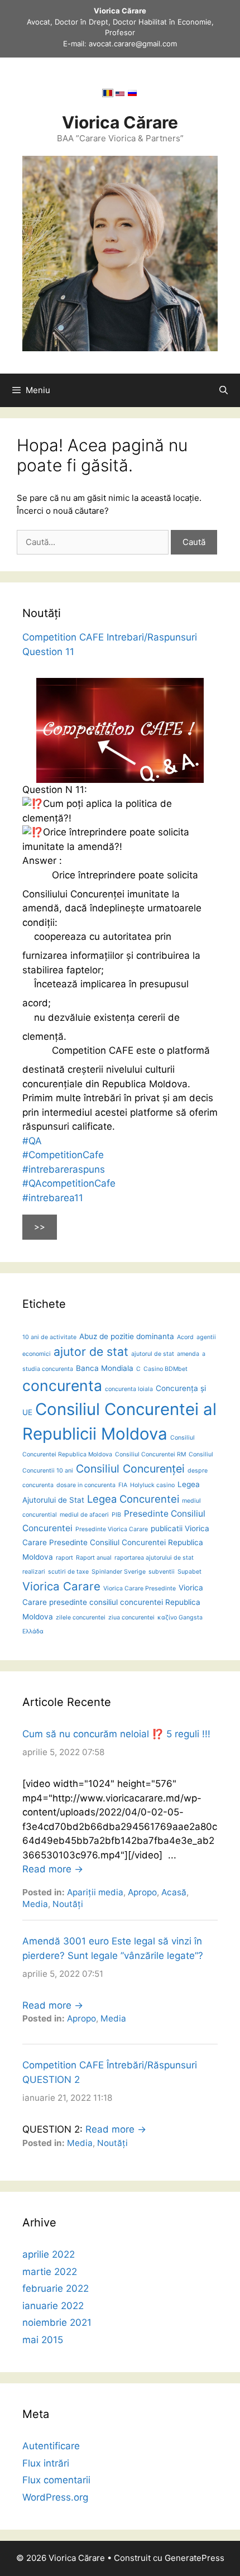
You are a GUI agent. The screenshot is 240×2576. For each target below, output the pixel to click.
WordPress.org (55, 2497)
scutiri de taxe (68, 1572)
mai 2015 (43, 2340)
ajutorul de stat (153, 1354)
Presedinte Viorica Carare (112, 1529)
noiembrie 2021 (57, 2322)
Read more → (53, 1869)
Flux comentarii (56, 2480)
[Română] (108, 95)
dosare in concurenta (86, 1485)
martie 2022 (50, 2272)
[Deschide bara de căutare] (224, 390)
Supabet (189, 1572)
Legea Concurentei (133, 1499)
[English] (120, 95)
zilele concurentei (81, 1617)
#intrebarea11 (53, 1198)
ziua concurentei (131, 1617)
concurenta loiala (129, 1389)
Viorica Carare (61, 1586)
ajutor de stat (91, 1351)
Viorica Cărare (120, 122)
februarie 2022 (56, 2288)
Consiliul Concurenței (130, 1469)
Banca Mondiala (105, 1368)
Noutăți (68, 1904)
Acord (185, 1337)
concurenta (62, 1385)
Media (35, 1904)
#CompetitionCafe (63, 1155)
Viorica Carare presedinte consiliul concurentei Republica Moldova (113, 1602)
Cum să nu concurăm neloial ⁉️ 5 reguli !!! (116, 1734)
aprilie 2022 (49, 2254)
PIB (116, 1515)
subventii (162, 1572)
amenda (188, 1354)
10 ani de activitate (49, 1337)
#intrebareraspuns (64, 1169)
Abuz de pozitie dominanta (127, 1336)
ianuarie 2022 (53, 2306)
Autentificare (51, 2446)
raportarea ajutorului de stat (154, 1558)
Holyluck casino (152, 1485)
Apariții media (95, 1892)
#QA (32, 1141)
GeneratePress (195, 2558)
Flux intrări (46, 2463)
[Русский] (132, 95)
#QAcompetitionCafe (69, 1183)
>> (40, 1227)
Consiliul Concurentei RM (150, 1454)
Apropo (142, 1892)
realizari (34, 1572)
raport (64, 1558)
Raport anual (94, 1558)
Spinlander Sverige (119, 1572)
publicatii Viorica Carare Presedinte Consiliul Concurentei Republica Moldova (116, 1543)
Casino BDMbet (165, 1369)
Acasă (174, 1892)
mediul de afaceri (84, 1515)
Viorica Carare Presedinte (140, 1588)
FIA (123, 1485)
